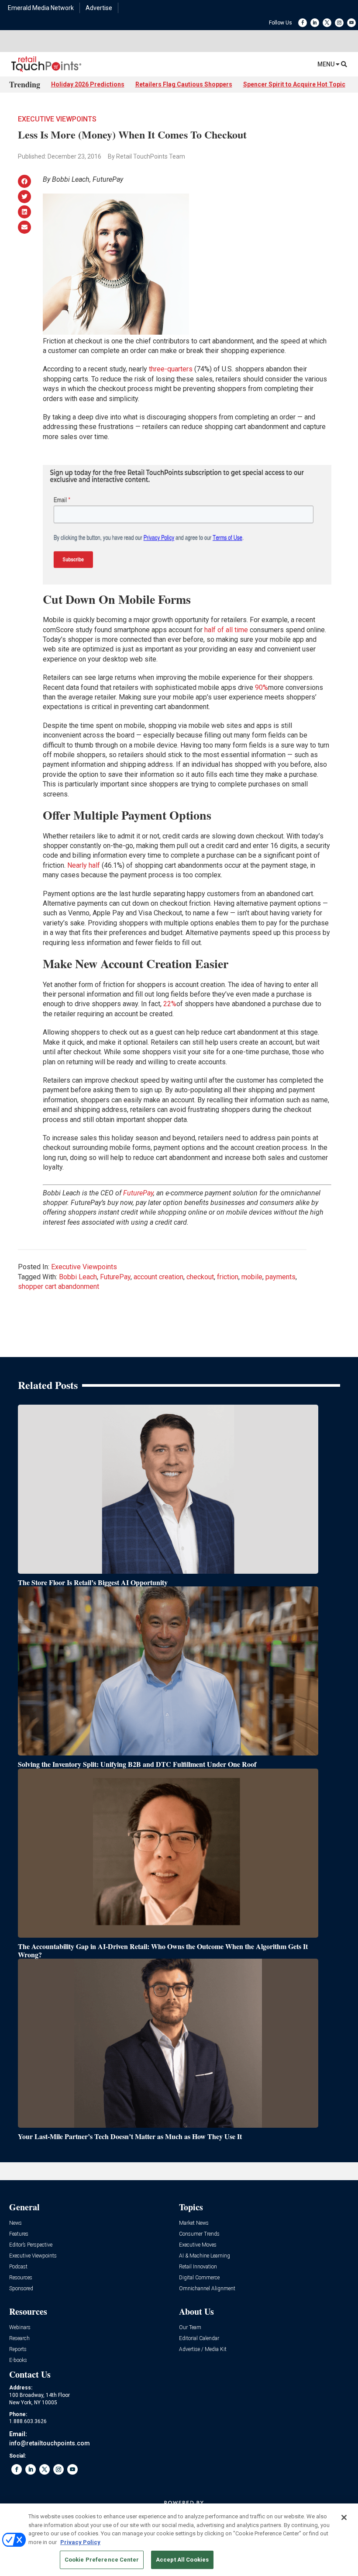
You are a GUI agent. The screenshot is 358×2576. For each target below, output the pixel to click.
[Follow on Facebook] (303, 23)
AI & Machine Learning (205, 2256)
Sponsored (21, 2289)
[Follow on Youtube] (351, 23)
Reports (18, 2349)
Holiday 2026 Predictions (88, 84)
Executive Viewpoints (57, 119)
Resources (21, 2278)
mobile (252, 1277)
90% (262, 687)
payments (281, 1277)
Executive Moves (198, 2245)
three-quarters (171, 369)
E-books (18, 2360)
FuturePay (138, 1193)
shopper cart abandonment (59, 1286)
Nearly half (84, 865)
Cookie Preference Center (102, 2560)
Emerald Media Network (41, 8)
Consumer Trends (199, 2234)
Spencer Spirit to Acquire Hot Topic (294, 84)
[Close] (344, 2517)
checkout (200, 1277)
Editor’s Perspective (31, 2245)
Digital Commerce (199, 2278)
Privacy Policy (80, 2542)
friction (228, 1277)
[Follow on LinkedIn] (315, 23)
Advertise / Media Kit (203, 2349)
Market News (194, 2223)
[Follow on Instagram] (339, 23)
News (15, 2223)
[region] (179, 2540)
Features (19, 2234)
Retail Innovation (198, 2267)
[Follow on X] (327, 23)
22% (170, 1004)
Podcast (18, 2267)
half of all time (226, 630)
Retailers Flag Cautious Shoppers (184, 84)
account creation (158, 1277)
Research (19, 2339)
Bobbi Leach (78, 1277)
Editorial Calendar (199, 2339)
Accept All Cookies (182, 2560)
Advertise (99, 8)
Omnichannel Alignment (207, 2289)
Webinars (20, 2328)
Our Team (190, 2328)
